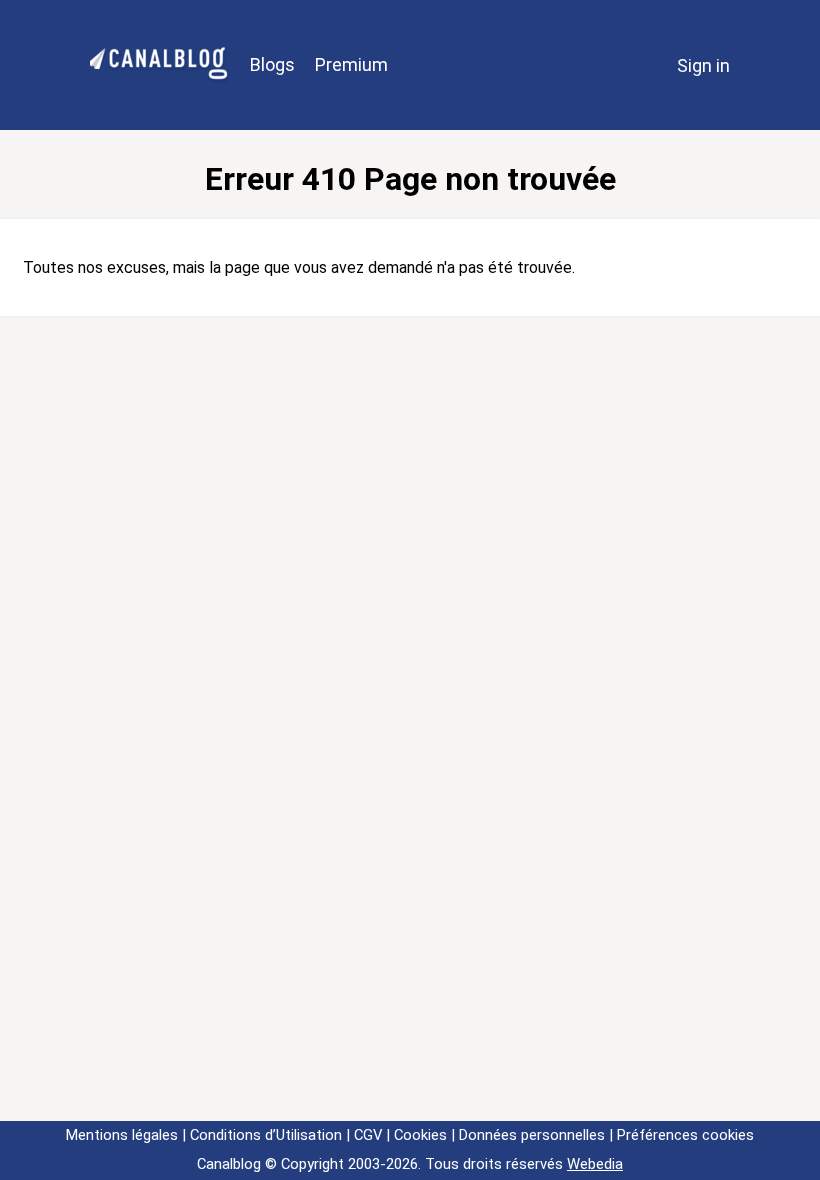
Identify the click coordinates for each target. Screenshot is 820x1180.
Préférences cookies (685, 1135)
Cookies (420, 1135)
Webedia (595, 1164)
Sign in (703, 65)
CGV (368, 1135)
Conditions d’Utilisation (266, 1135)
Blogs (272, 64)
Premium (351, 64)
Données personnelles (532, 1135)
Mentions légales (122, 1135)
